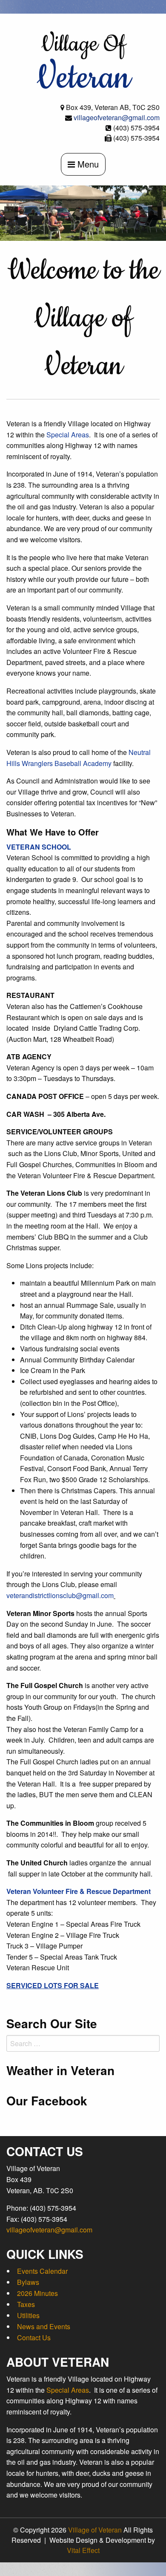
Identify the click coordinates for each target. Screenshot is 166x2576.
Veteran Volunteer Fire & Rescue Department (79, 1891)
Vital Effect (83, 2550)
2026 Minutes (37, 2293)
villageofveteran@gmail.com (117, 117)
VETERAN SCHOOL (39, 847)
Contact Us (34, 2337)
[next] (155, 213)
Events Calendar (42, 2271)
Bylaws (28, 2282)
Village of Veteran (95, 2530)
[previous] (11, 213)
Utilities (28, 2315)
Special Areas (68, 435)
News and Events (44, 2326)
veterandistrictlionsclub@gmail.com (60, 1595)
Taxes (26, 2304)
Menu (87, 164)
